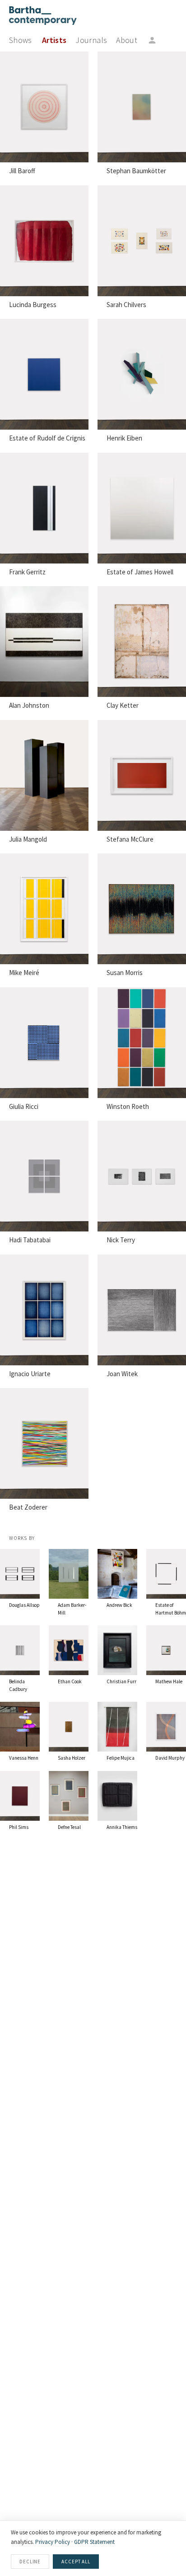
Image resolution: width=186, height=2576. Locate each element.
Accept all (76, 2562)
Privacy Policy (53, 2542)
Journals (91, 40)
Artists (54, 40)
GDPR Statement (94, 2542)
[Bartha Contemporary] (43, 16)
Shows (21, 40)
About (127, 40)
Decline (30, 2562)
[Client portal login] (152, 40)
